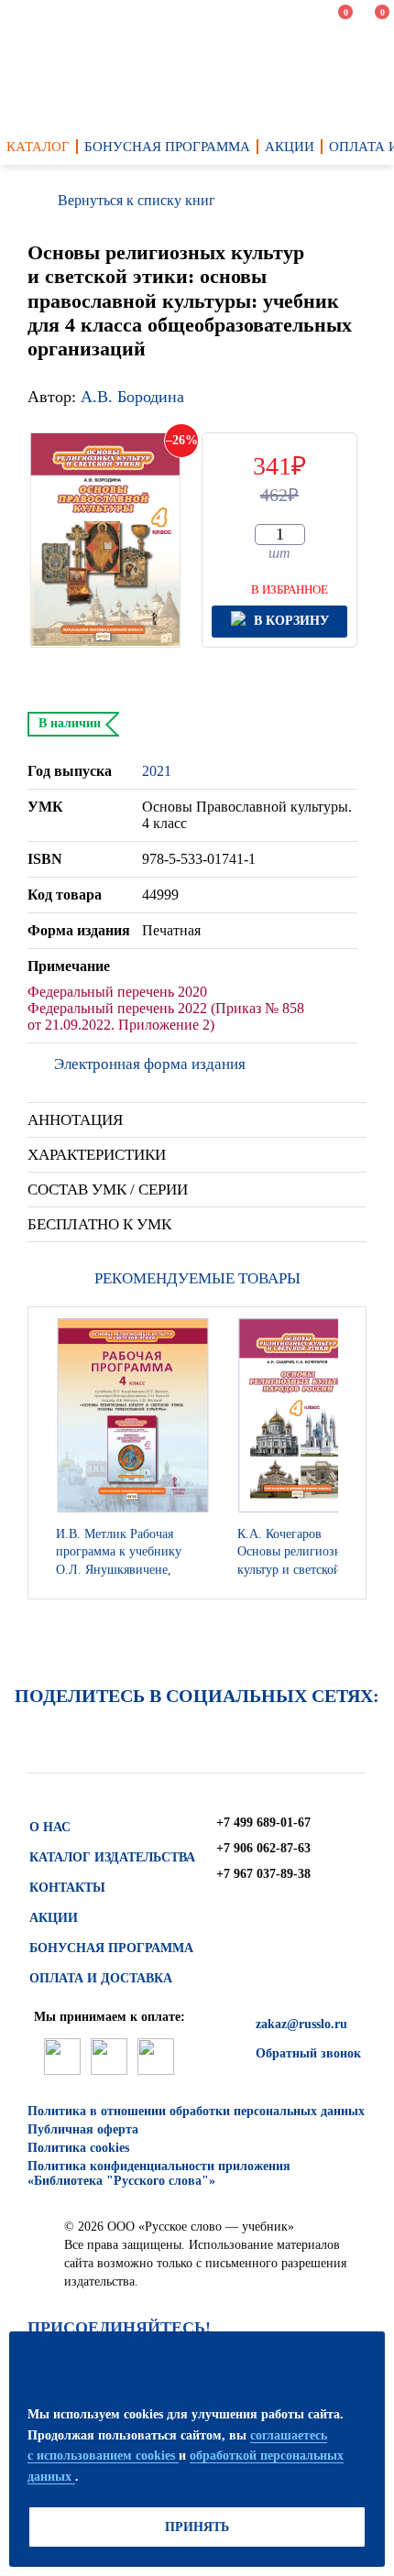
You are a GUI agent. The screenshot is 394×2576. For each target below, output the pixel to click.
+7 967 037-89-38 (263, 1874)
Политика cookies (78, 2148)
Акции (54, 1918)
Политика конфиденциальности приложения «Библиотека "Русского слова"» (159, 2173)
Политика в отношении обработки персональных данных (196, 2111)
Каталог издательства (112, 1857)
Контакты (67, 1888)
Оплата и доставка (101, 1978)
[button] (347, 1453)
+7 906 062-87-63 (263, 1848)
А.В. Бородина (132, 397)
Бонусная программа (111, 1948)
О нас (50, 1827)
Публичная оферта (83, 2129)
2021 (157, 771)
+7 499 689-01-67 (263, 1823)
